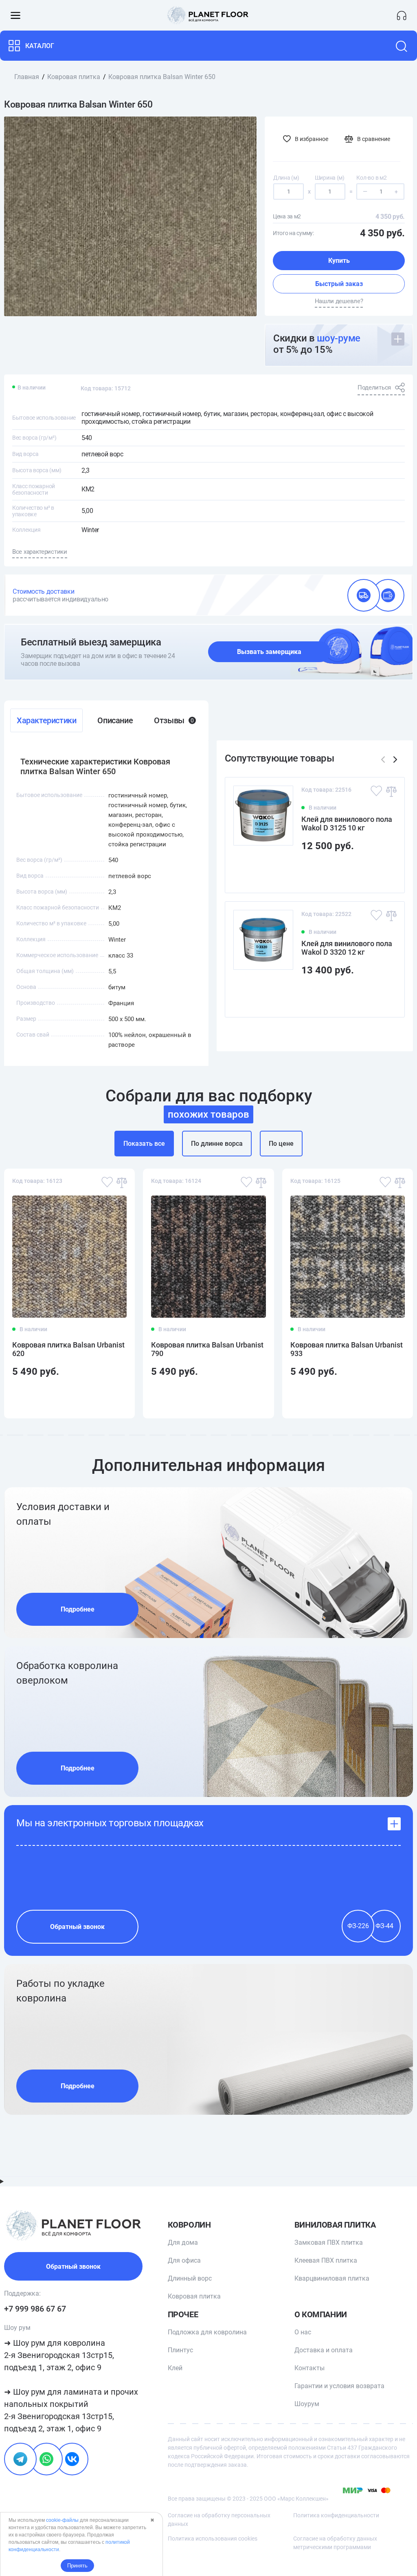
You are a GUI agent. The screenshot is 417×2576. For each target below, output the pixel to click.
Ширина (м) (330, 178)
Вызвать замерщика (269, 652)
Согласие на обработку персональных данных (219, 2520)
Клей (175, 2368)
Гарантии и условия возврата (339, 2386)
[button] (395, 760)
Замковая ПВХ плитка (329, 2242)
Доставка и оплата (324, 2350)
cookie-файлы (62, 2520)
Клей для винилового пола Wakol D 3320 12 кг (347, 948)
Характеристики (46, 720)
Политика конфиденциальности (336, 2515)
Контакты (309, 2368)
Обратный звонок (77, 1927)
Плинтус (180, 2350)
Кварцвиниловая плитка (332, 2278)
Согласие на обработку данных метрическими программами (335, 2543)
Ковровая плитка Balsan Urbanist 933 (347, 1349)
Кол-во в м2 (371, 178)
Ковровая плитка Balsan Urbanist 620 (68, 1349)
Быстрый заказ (339, 284)
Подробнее (78, 1609)
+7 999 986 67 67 (35, 2309)
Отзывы (174, 720)
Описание (115, 720)
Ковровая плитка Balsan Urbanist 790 (207, 1349)
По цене (281, 1144)
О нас (303, 2332)
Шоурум (307, 2404)
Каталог (40, 46)
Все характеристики (40, 552)
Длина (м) (286, 178)
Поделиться (374, 388)
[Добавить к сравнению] (391, 791)
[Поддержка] (402, 15)
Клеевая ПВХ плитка (326, 2260)
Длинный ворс (190, 2278)
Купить (339, 261)
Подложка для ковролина (207, 2332)
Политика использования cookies (213, 2539)
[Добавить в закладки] (376, 791)
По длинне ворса (217, 1144)
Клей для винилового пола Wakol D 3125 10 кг (347, 823)
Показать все (144, 1144)
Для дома (183, 2242)
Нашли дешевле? (339, 301)
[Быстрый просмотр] (385, 872)
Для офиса (184, 2260)
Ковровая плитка (194, 2296)
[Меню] (15, 15)
